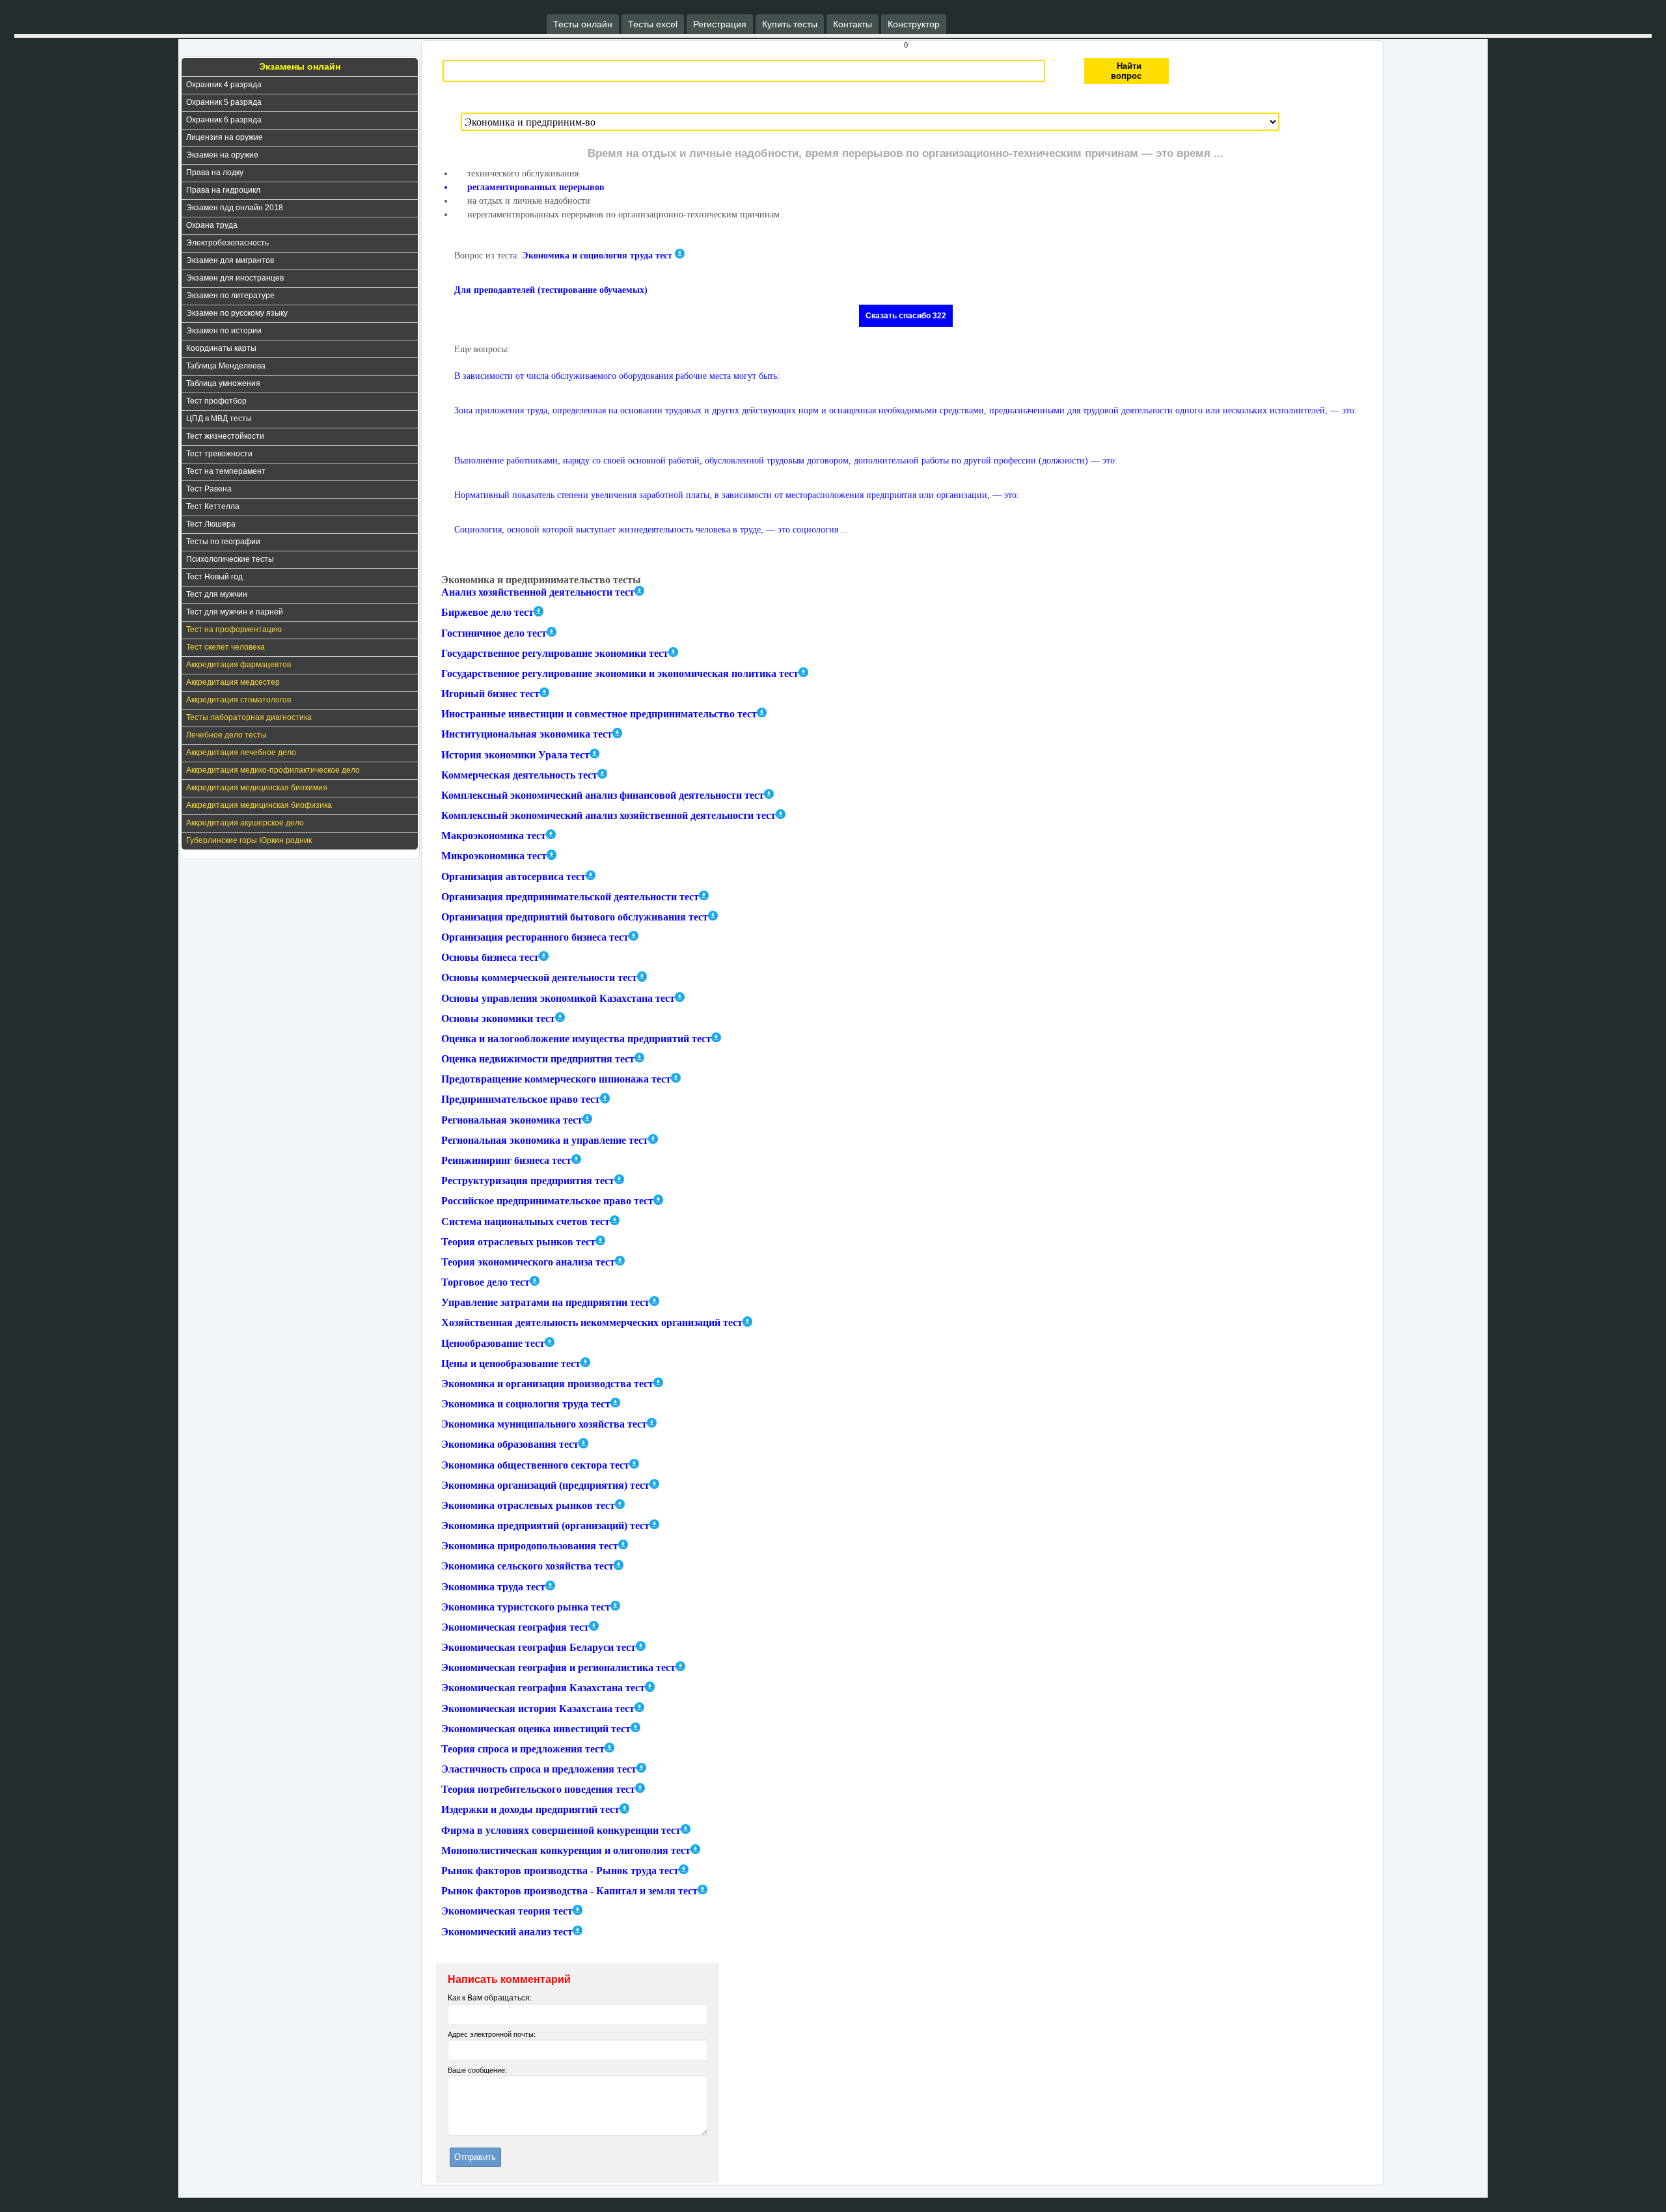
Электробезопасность (227, 243)
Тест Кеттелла (213, 506)
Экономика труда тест (493, 1587)
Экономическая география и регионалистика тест (558, 1667)
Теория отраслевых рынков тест (518, 1242)
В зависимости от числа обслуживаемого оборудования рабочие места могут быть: (617, 376)
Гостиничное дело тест (494, 633)
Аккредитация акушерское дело (245, 823)
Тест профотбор (216, 401)
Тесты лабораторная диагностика (249, 717)
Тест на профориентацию (234, 629)
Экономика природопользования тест (530, 1546)
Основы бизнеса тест (490, 957)
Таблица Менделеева (226, 366)
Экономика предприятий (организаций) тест (545, 1526)
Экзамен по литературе (230, 296)
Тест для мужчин (217, 594)
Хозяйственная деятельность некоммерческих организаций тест (592, 1323)
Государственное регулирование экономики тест (555, 653)
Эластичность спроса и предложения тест (539, 1769)
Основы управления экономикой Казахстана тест (558, 998)
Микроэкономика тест (494, 856)
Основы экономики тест (498, 1018)
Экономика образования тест (510, 1445)
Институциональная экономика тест (527, 735)
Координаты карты (221, 348)
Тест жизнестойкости (225, 436)
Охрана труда (212, 225)
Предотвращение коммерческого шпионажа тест (556, 1079)
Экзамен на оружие (222, 155)
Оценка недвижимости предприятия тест (538, 1059)
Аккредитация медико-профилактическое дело (273, 770)
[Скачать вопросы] (639, 591)
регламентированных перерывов (536, 187)
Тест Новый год (214, 577)
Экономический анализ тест (507, 1932)
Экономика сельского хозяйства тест (527, 1567)
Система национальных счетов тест (526, 1222)
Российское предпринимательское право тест (547, 1201)
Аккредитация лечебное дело (241, 753)
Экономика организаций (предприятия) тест (545, 1485)
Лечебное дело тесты (226, 735)
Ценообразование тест (493, 1343)
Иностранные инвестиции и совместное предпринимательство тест (599, 714)
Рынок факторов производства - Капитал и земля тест (569, 1891)
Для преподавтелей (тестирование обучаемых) (551, 290)
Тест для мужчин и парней (235, 612)
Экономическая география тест (515, 1627)
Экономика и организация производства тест (547, 1384)
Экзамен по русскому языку (237, 313)
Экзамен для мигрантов (230, 260)
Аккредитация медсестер (233, 682)
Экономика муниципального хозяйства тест (544, 1424)
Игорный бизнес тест (490, 694)
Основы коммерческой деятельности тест (539, 978)
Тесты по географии (223, 542)
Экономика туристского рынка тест (526, 1607)
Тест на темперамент (226, 471)
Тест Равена (209, 489)
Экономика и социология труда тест (597, 256)
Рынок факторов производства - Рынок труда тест (560, 1871)
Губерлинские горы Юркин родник (249, 840)
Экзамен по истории (224, 331)
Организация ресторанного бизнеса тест (535, 937)
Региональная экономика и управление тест (545, 1140)
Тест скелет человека (225, 647)
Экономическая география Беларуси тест (539, 1647)
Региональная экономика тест (512, 1120)
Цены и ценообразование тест (511, 1363)
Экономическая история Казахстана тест (538, 1708)
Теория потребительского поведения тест (538, 1789)
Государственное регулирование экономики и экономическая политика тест (620, 673)
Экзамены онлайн (300, 66)
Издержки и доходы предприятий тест (530, 1810)
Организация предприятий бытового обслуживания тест (575, 917)
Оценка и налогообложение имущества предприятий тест (576, 1039)
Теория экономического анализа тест (528, 1262)
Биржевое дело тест (487, 613)
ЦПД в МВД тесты (219, 419)
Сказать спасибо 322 (906, 316)
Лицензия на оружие (225, 137)
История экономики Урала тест (515, 755)
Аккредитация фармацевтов (239, 665)
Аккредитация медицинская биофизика (259, 805)
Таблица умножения (223, 383)
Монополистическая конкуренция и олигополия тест (566, 1850)
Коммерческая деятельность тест (519, 775)
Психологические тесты (230, 559)
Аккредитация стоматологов (239, 700)
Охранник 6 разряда (224, 120)
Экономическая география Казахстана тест (543, 1688)
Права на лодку (215, 173)
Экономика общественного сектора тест (535, 1465)
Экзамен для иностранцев (235, 278)
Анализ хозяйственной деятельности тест (538, 592)
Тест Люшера (211, 524)
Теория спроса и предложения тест (523, 1749)
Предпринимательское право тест (521, 1100)
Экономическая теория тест (507, 1912)
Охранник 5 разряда (224, 102)
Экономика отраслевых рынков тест (528, 1505)
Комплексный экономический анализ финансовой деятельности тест (603, 795)
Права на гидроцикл (223, 190)
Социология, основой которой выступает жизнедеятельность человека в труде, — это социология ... (651, 530)
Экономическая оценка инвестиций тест (536, 1729)
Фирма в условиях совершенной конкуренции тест (561, 1830)
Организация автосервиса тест (513, 877)
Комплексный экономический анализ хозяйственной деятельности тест (608, 815)
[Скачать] (680, 254)
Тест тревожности (219, 454)
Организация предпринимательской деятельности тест (570, 897)
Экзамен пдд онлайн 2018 (235, 208)
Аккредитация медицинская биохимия (257, 788)
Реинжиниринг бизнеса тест (506, 1160)
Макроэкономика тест (494, 836)
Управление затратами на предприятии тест (545, 1302)
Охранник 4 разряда (224, 85)
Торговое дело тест (485, 1282)
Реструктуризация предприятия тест (528, 1181)
